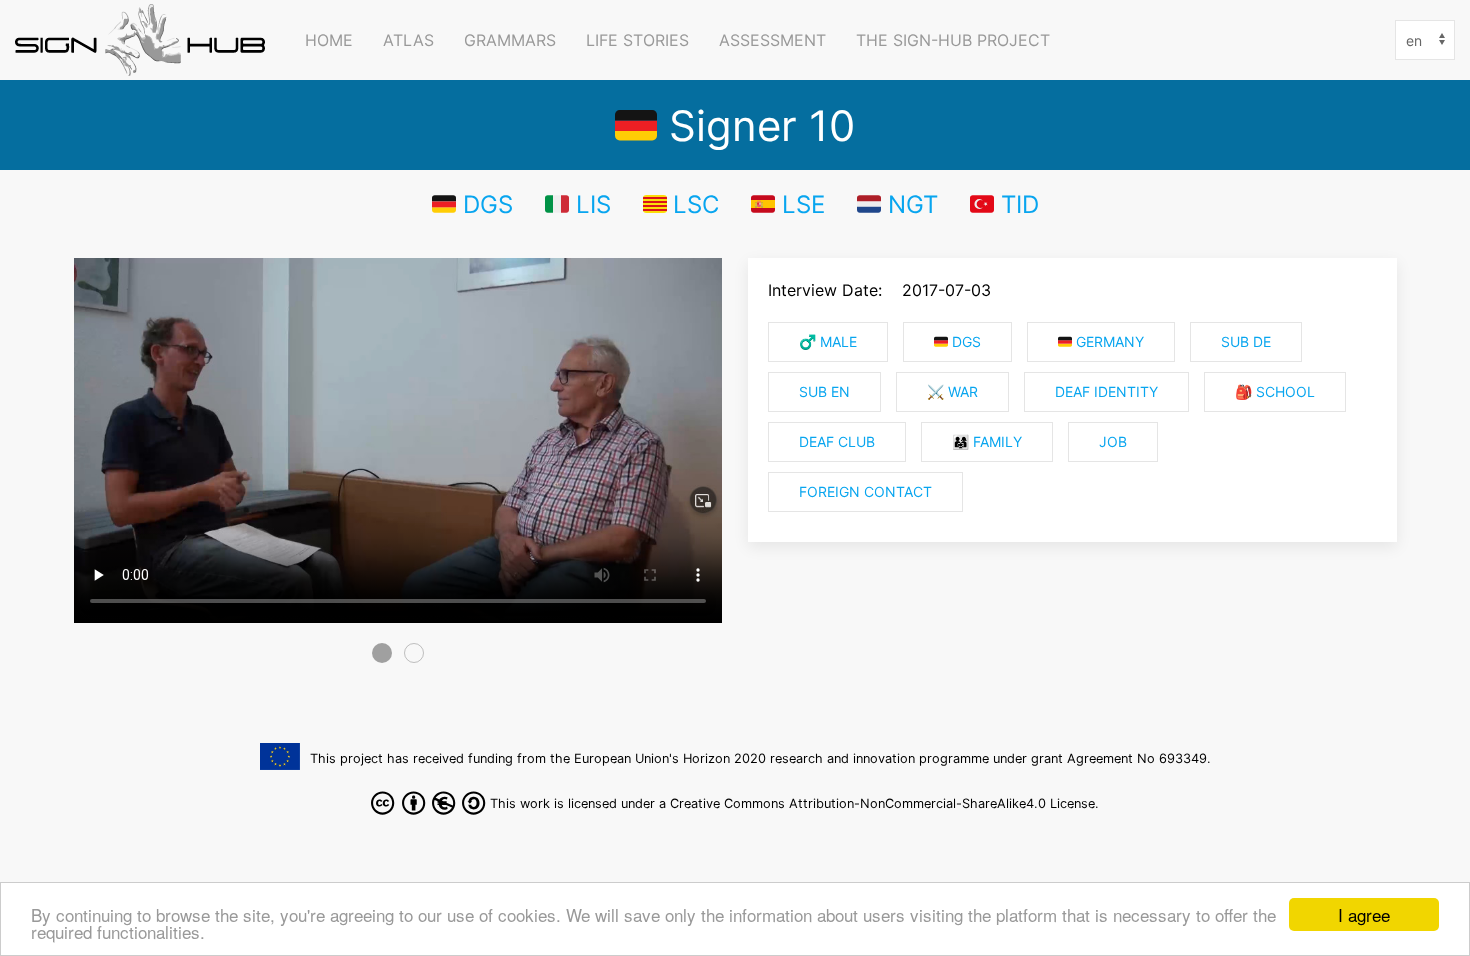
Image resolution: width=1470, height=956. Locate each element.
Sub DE (1246, 342)
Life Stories (637, 40)
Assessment (772, 40)
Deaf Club (837, 442)
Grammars (510, 40)
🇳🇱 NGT (897, 204)
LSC (696, 204)
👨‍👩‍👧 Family (987, 442)
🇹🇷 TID (1004, 204)
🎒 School (1275, 392)
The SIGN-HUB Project (953, 40)
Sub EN (824, 392)
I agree (1364, 914)
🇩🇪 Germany (1101, 342)
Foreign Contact (865, 492)
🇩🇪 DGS (472, 204)
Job (1113, 442)
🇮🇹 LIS (578, 204)
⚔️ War (952, 392)
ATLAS (408, 40)
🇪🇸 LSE (788, 204)
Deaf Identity (1106, 392)
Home (329, 40)
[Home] (145, 40)
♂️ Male (828, 342)
